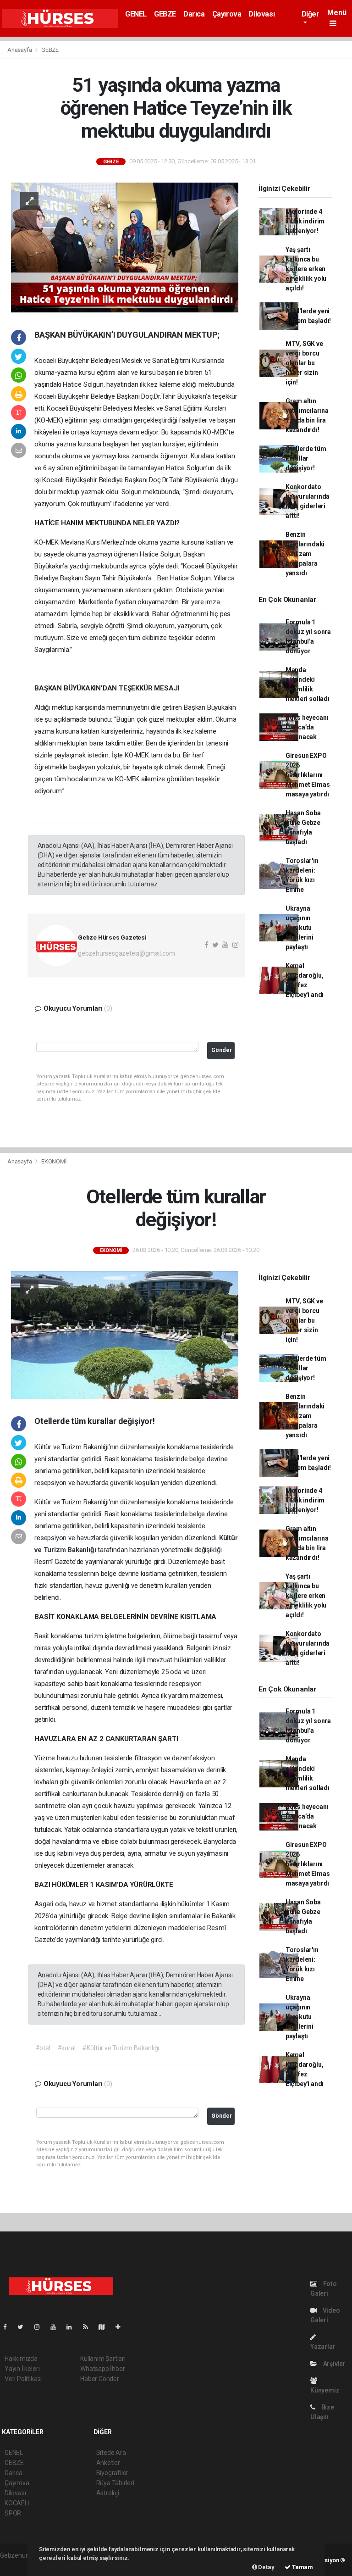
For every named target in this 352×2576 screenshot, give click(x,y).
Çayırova (227, 14)
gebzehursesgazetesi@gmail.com (126, 953)
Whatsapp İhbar (102, 2369)
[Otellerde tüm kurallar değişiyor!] (125, 1335)
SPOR (13, 2513)
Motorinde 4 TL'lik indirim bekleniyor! (305, 221)
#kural (66, 2048)
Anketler (108, 2463)
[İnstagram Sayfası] (41, 2327)
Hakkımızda (21, 2359)
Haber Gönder (100, 2379)
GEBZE (165, 14)
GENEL (136, 14)
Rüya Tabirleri (115, 2483)
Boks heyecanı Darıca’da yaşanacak (307, 727)
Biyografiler (113, 2473)
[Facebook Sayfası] (9, 2327)
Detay (266, 2567)
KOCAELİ (17, 2503)
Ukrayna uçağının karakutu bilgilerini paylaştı (300, 928)
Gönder (222, 1050)
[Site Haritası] (105, 2327)
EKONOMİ (54, 1161)
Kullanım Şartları (103, 2359)
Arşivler (334, 2364)
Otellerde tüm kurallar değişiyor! (306, 458)
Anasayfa (20, 50)
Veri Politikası (23, 2379)
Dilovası (261, 14)
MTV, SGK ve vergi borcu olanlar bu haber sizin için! (304, 363)
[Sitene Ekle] (122, 2327)
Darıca (194, 14)
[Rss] (89, 2327)
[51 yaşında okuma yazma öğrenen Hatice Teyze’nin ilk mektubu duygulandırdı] (125, 247)
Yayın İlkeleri (22, 2369)
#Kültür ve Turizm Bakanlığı (121, 2048)
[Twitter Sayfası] (24, 2327)
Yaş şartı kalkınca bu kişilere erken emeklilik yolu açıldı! (306, 269)
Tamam (302, 2567)
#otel (43, 2048)
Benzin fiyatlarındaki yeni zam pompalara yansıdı (305, 554)
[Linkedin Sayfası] (73, 2327)
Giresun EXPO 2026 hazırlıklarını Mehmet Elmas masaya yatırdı (308, 775)
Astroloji (108, 2493)
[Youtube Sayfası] (57, 2327)
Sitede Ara (111, 2453)
